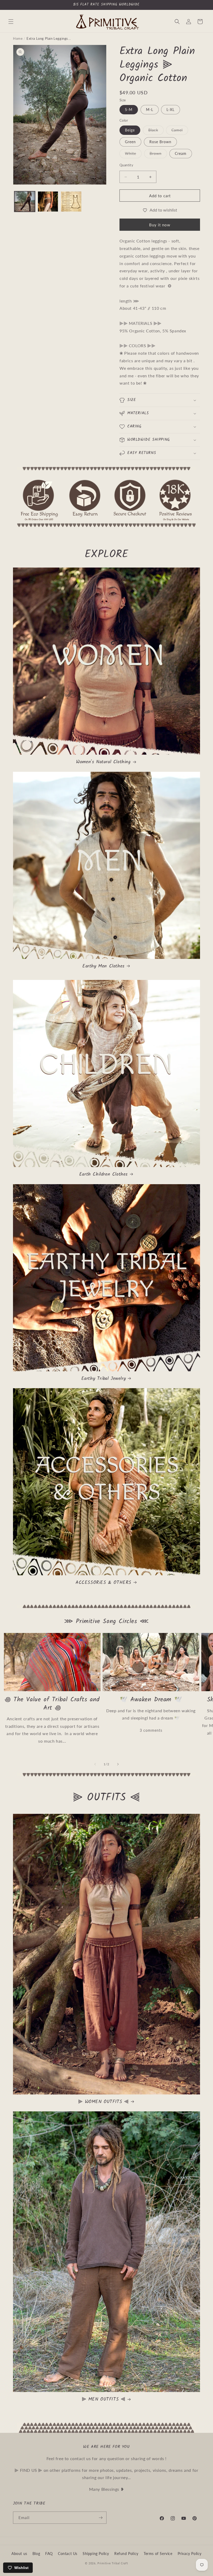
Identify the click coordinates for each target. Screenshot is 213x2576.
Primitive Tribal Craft (113, 2563)
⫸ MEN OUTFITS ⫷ (104, 2399)
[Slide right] (118, 1764)
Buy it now (160, 225)
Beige (130, 130)
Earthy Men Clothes (104, 966)
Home (18, 38)
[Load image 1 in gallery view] (25, 202)
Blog (36, 2554)
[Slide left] (95, 1764)
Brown (158, 155)
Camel (180, 131)
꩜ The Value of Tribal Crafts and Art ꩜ (52, 1704)
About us (19, 2554)
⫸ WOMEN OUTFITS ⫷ (103, 2102)
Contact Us (68, 2554)
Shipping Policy (96, 2554)
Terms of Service (158, 2554)
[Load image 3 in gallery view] (71, 202)
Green (130, 142)
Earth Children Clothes (104, 1174)
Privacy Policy (190, 2554)
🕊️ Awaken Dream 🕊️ (151, 1700)
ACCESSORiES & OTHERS (104, 1583)
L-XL (171, 110)
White (133, 155)
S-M (129, 110)
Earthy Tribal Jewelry (104, 1379)
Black (156, 131)
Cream (181, 153)
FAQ (49, 2554)
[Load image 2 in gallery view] (48, 202)
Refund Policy (126, 2554)
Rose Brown (160, 142)
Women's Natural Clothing (103, 762)
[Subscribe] (101, 2518)
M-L (150, 110)
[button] (11, 22)
